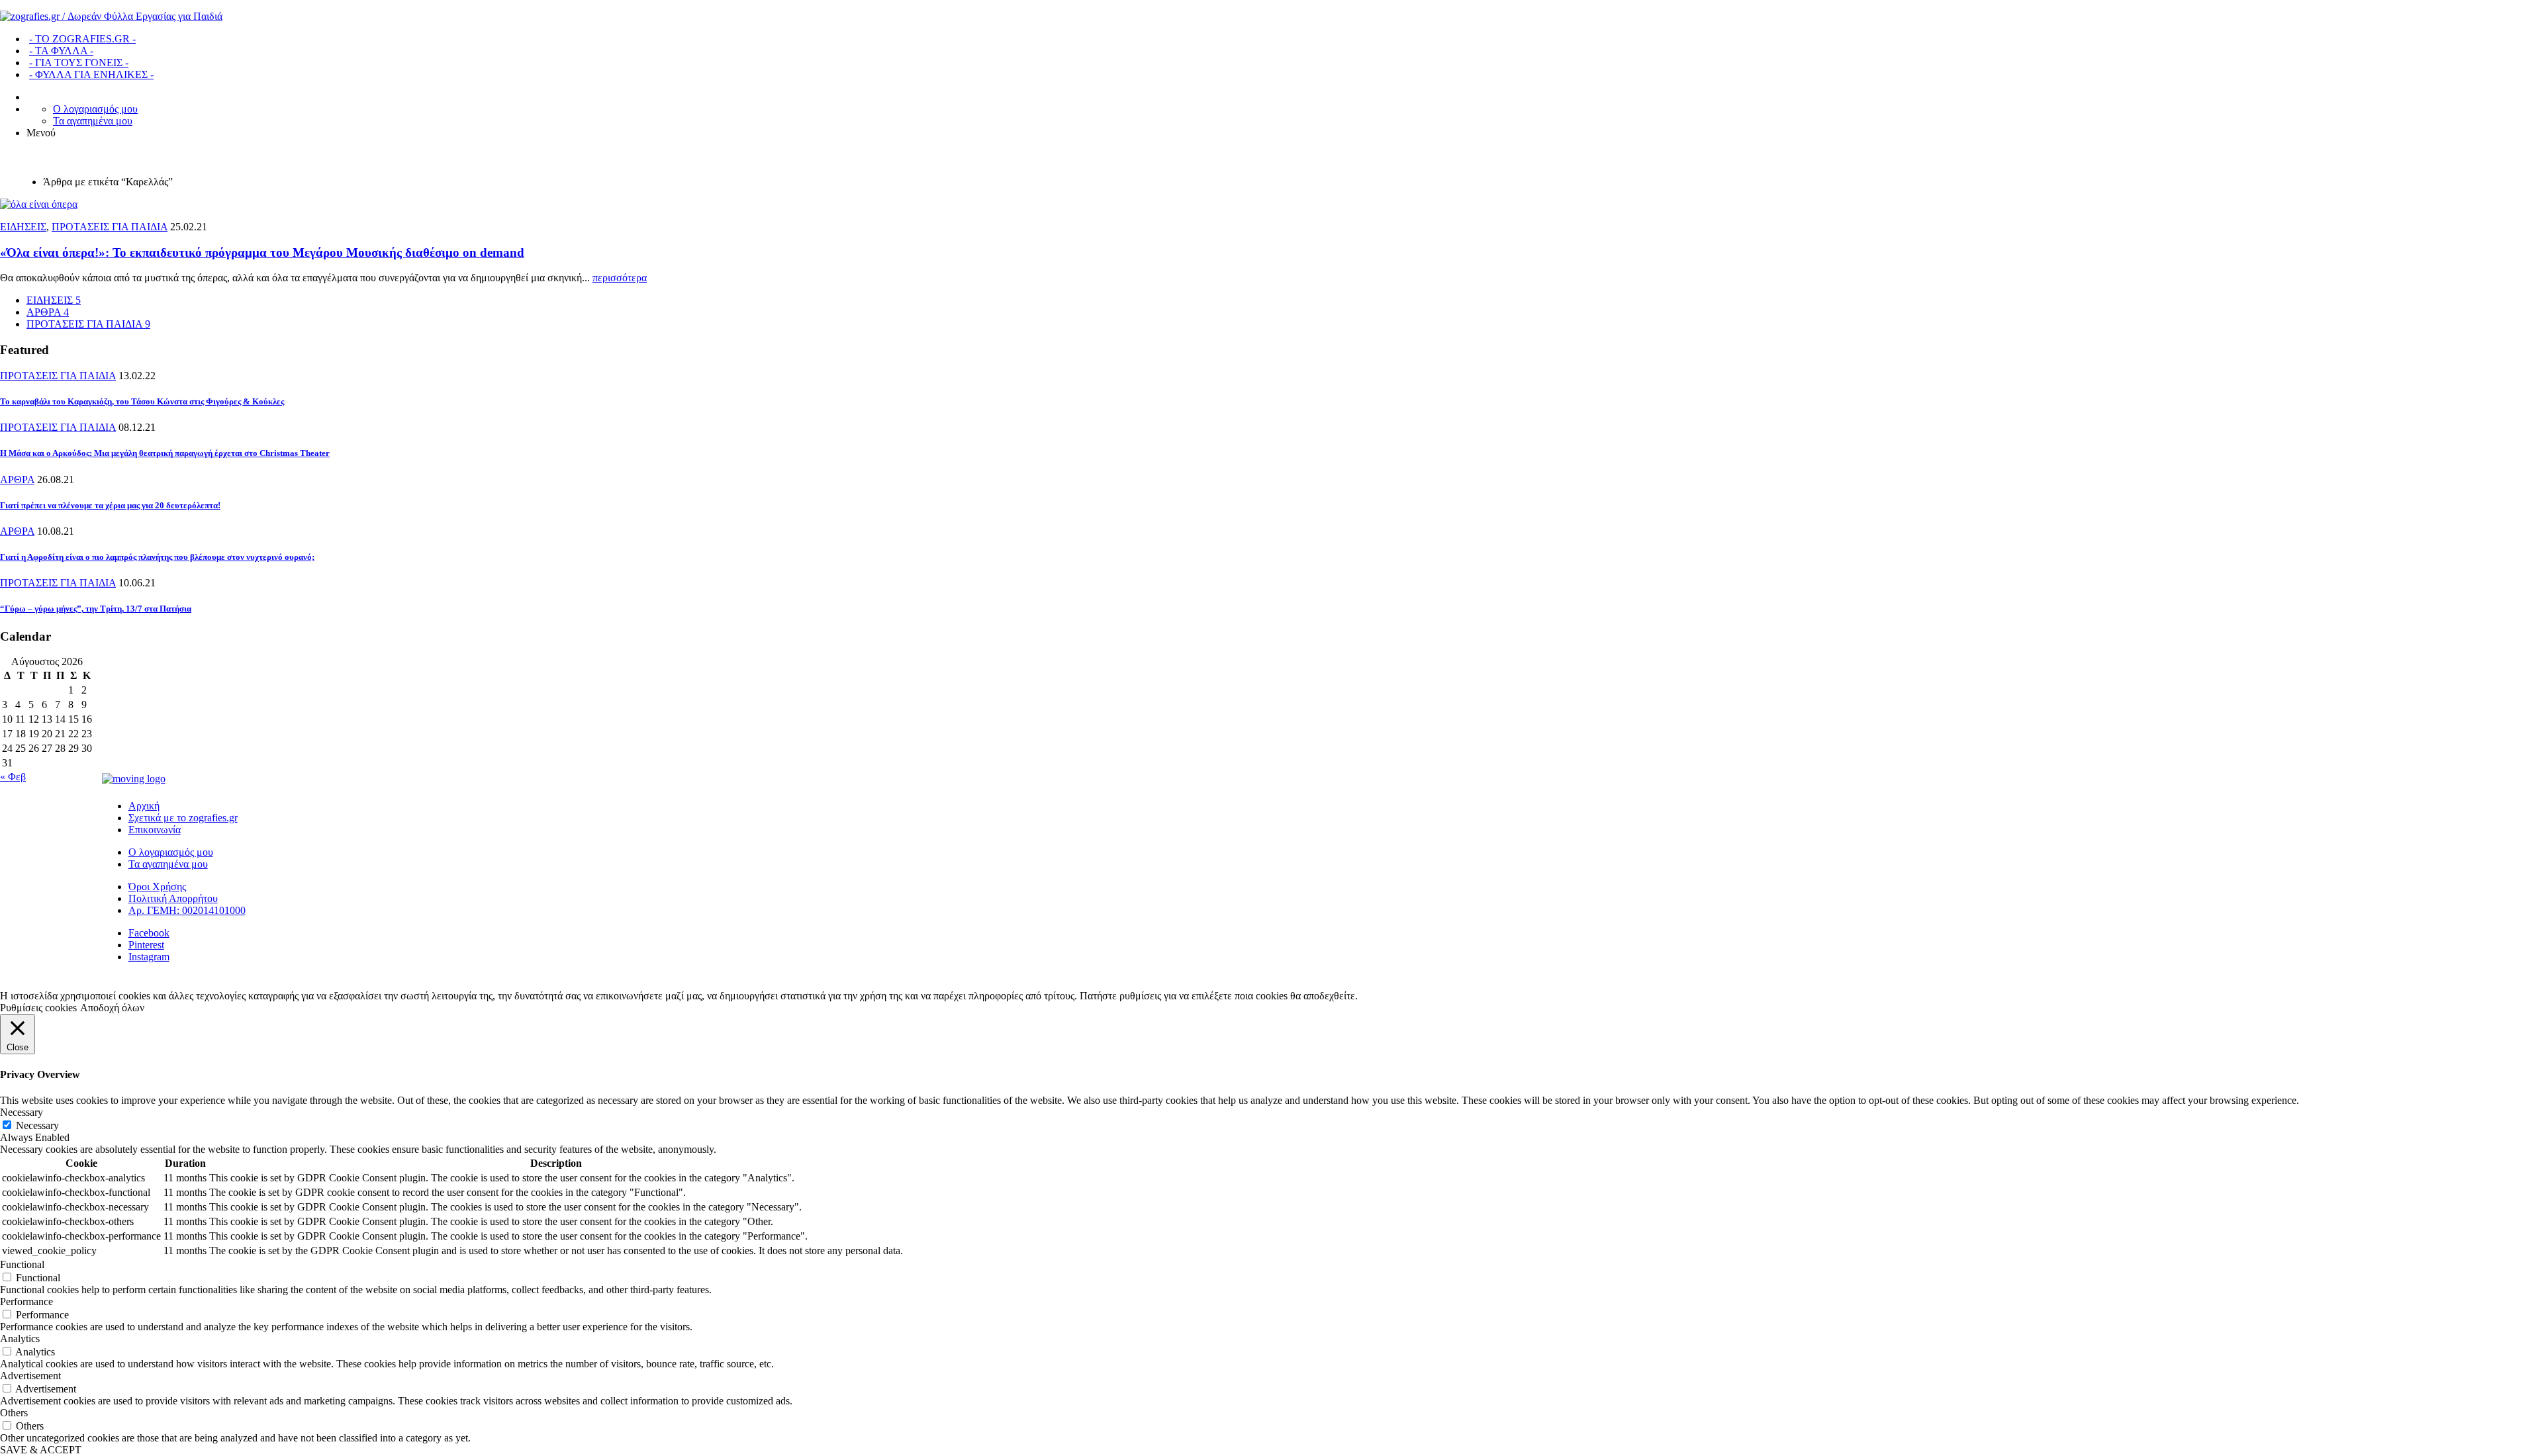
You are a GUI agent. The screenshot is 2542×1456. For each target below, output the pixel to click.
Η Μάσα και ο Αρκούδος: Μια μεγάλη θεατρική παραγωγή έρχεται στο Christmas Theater (165, 453)
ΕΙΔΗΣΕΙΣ (23, 227)
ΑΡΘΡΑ (17, 479)
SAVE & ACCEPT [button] (41, 1450)
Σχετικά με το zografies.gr (183, 818)
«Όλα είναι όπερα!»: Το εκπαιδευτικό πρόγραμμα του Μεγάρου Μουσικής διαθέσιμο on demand (262, 252)
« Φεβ (13, 777)
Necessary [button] (22, 1112)
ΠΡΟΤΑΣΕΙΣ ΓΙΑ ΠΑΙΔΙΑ (110, 227)
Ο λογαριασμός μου (95, 109)
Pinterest (146, 945)
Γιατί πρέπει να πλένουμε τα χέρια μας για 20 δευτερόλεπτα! (110, 505)
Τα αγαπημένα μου (93, 121)
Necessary (37, 1125)
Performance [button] (26, 1301)
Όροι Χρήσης (157, 887)
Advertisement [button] (30, 1376)
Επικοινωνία (155, 830)
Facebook (149, 933)
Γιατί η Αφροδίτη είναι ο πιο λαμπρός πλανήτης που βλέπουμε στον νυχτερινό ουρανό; (157, 557)
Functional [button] (22, 1264)
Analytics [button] (20, 1339)
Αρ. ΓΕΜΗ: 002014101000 (187, 910)
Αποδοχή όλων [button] (112, 1008)
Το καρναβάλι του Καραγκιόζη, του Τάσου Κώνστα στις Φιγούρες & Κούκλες (142, 401)
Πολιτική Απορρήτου (173, 898)
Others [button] (14, 1413)
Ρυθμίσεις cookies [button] (38, 1008)
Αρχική (144, 806)
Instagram (149, 957)
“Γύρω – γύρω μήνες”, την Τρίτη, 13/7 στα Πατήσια (96, 609)
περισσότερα (620, 278)
